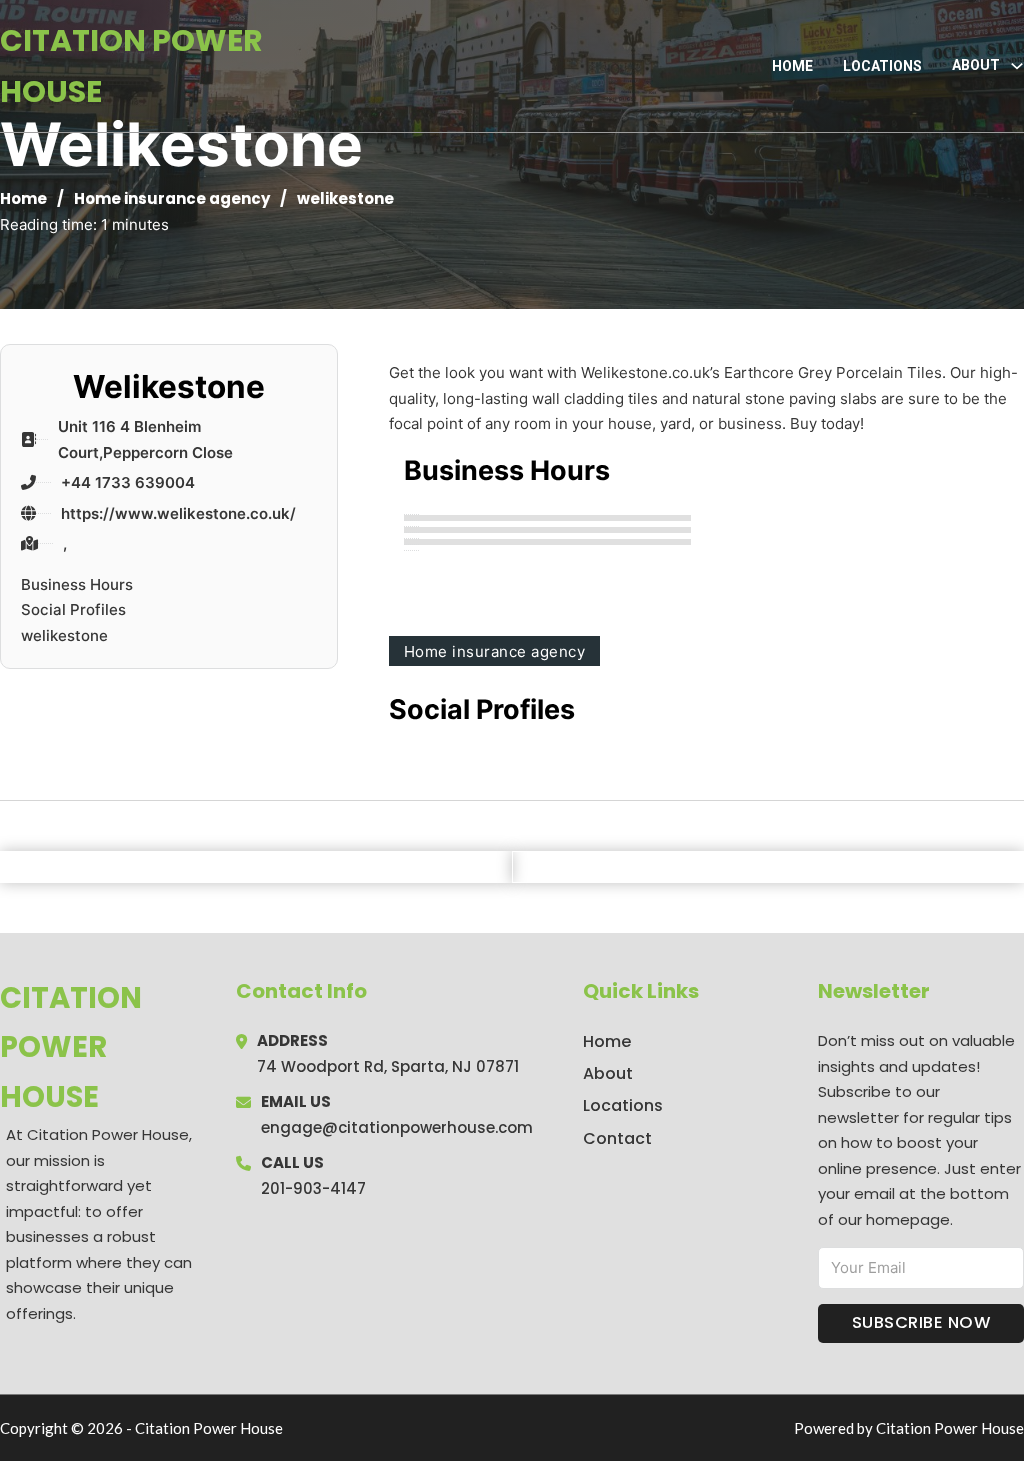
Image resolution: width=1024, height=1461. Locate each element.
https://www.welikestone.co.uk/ (178, 513)
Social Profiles (73, 609)
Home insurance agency (172, 198)
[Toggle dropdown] (1017, 66)
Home (792, 66)
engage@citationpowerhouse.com (397, 1127)
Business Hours (77, 584)
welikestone (64, 635)
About (608, 1073)
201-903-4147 (313, 1188)
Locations (882, 66)
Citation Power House (131, 66)
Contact (617, 1138)
